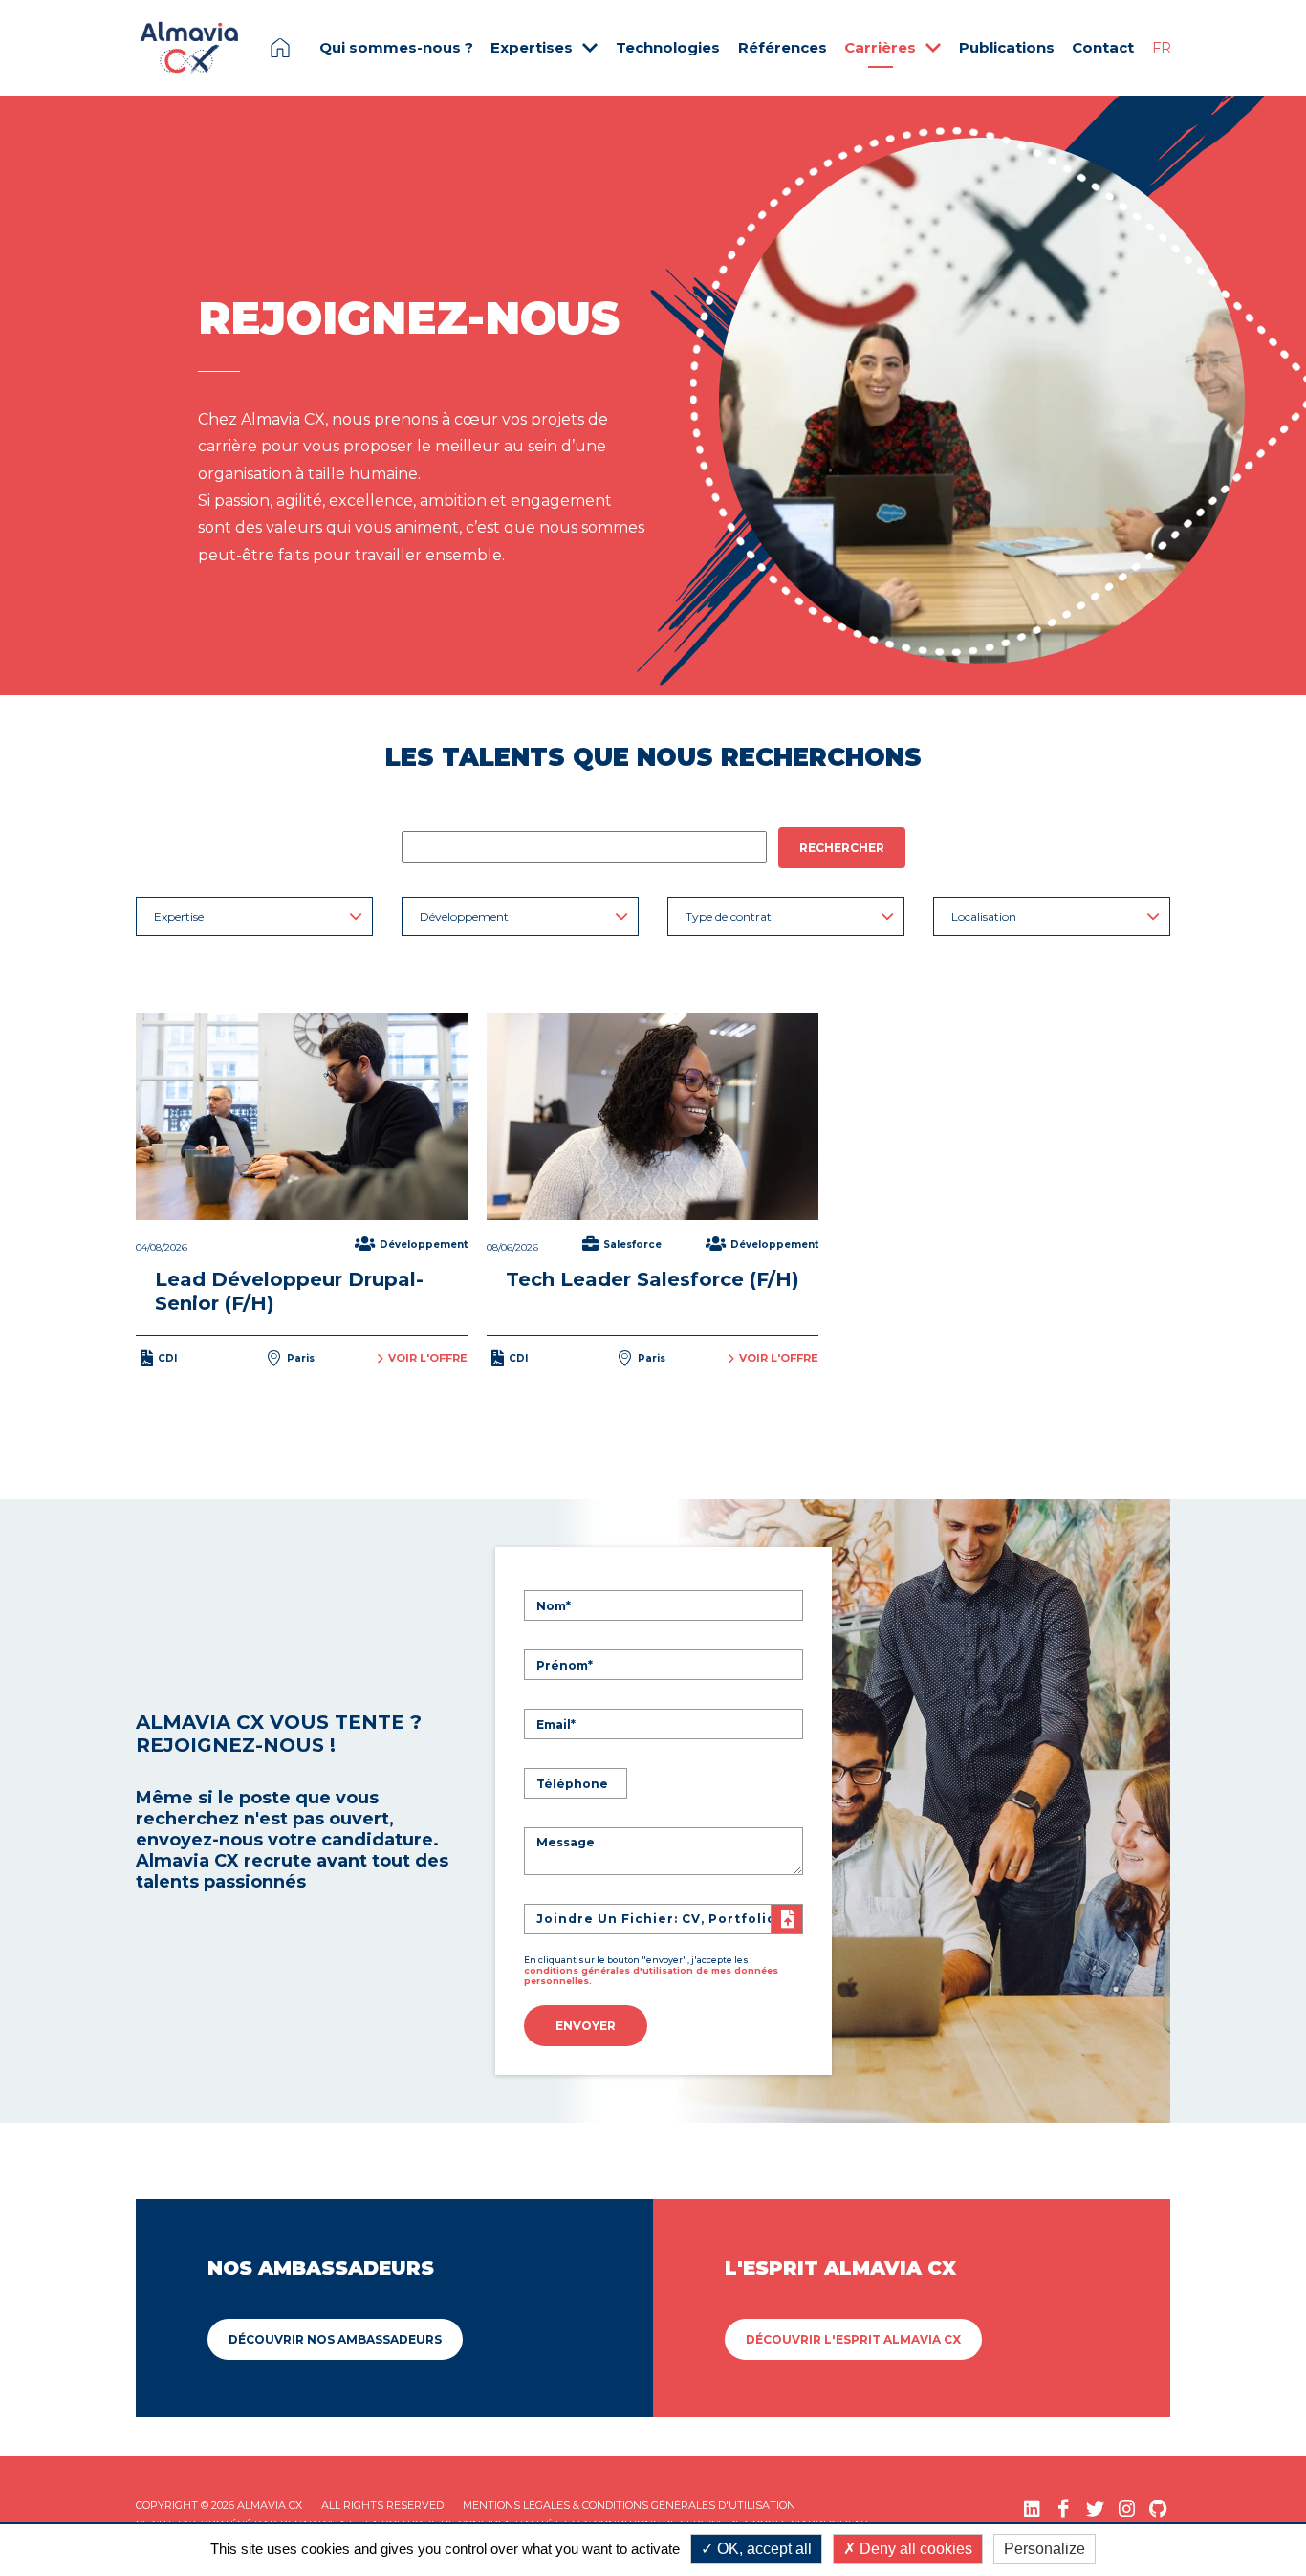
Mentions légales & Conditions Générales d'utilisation (629, 2505)
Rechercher (842, 848)
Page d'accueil (280, 48)
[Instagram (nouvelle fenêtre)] (1127, 2509)
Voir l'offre (428, 1358)
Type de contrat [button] (729, 917)
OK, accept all (762, 2549)
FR (1162, 48)
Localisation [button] (984, 917)
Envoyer (586, 2026)
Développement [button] (464, 917)
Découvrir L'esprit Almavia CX (853, 2339)
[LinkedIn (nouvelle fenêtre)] (1032, 2509)
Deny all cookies (914, 2549)
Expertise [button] (179, 917)
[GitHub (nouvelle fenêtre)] (1158, 2509)
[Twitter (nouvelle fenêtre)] (1095, 2509)
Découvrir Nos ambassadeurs (335, 2339)
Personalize (1045, 2549)
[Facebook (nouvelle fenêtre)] (1064, 2509)
